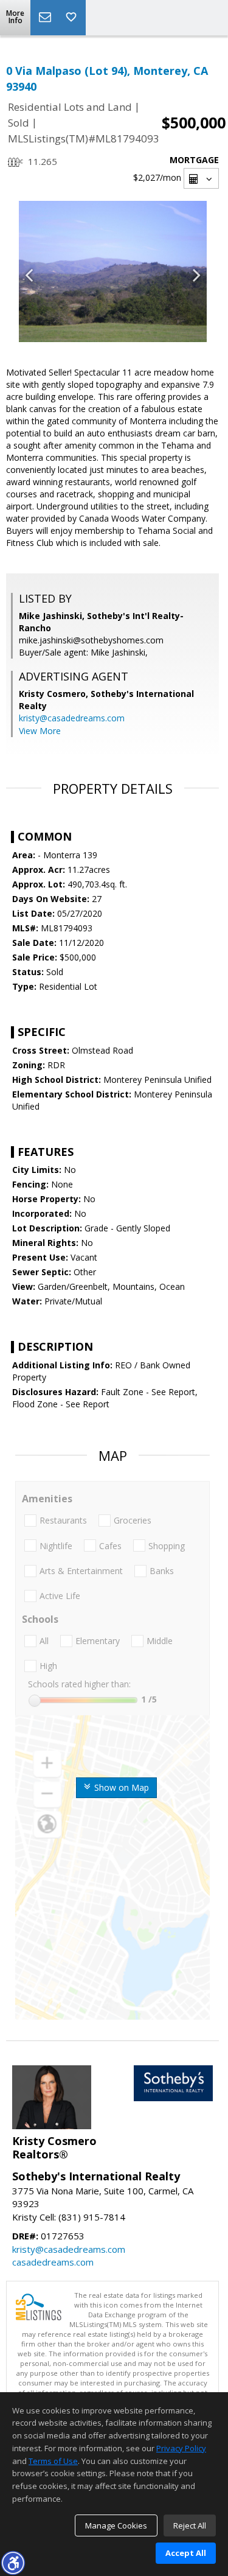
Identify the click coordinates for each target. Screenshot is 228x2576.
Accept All (186, 2553)
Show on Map (120, 1787)
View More (40, 731)
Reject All (190, 2525)
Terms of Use (53, 2461)
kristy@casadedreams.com (72, 718)
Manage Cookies (116, 2525)
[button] (13, 2563)
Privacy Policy (181, 2448)
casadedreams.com (53, 2262)
